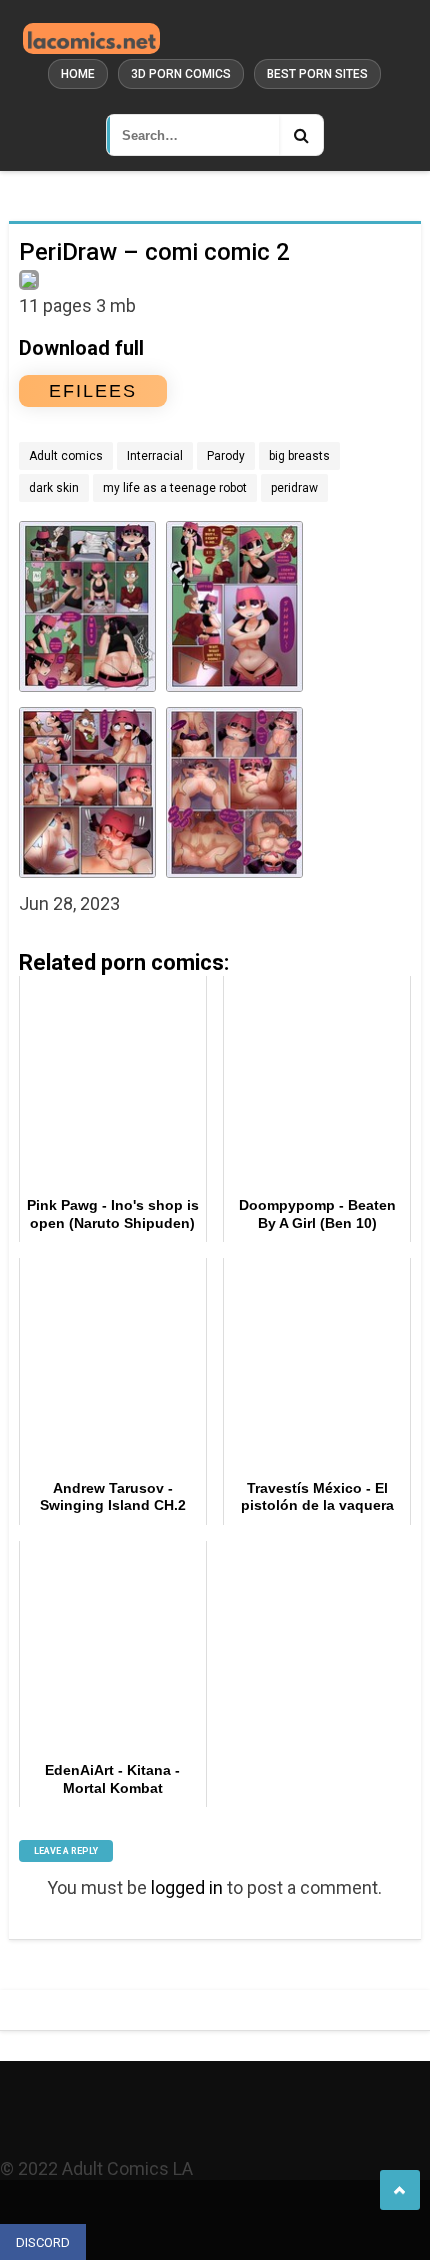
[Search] (301, 135)
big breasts (299, 456)
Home (78, 74)
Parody (226, 456)
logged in (187, 1887)
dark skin (54, 488)
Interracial (155, 456)
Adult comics (66, 456)
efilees (93, 391)
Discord (43, 2242)
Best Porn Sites (317, 74)
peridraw (294, 488)
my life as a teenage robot (175, 488)
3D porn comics (181, 74)
